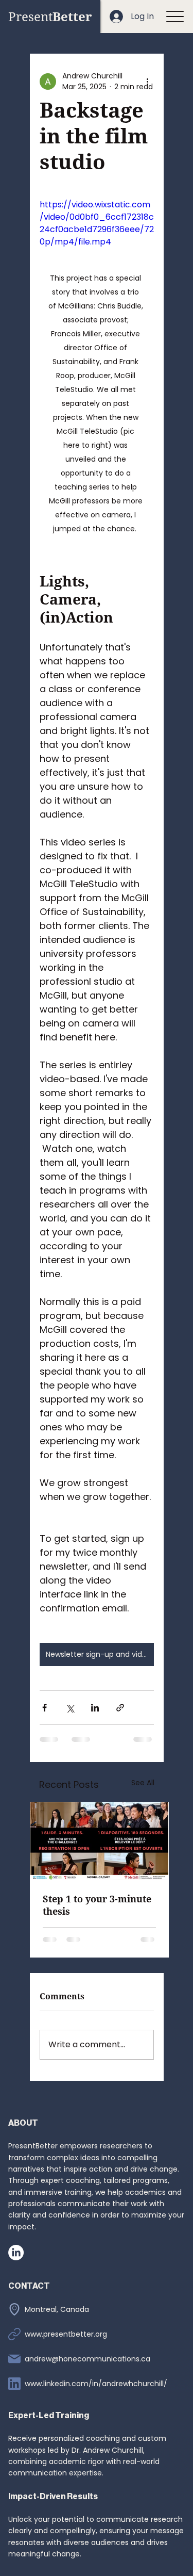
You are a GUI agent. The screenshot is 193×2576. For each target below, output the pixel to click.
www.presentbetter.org (66, 2334)
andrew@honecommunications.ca (87, 2359)
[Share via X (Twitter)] (70, 1708)
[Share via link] (120, 1708)
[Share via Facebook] (45, 1708)
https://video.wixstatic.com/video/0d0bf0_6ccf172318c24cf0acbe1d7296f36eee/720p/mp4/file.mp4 (97, 223)
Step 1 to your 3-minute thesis (97, 1905)
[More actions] (148, 81)
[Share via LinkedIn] (95, 1708)
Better (50, 16)
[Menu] (175, 17)
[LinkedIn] (16, 2253)
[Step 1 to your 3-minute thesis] (99, 1841)
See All (143, 1783)
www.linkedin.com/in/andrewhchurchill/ (96, 2384)
